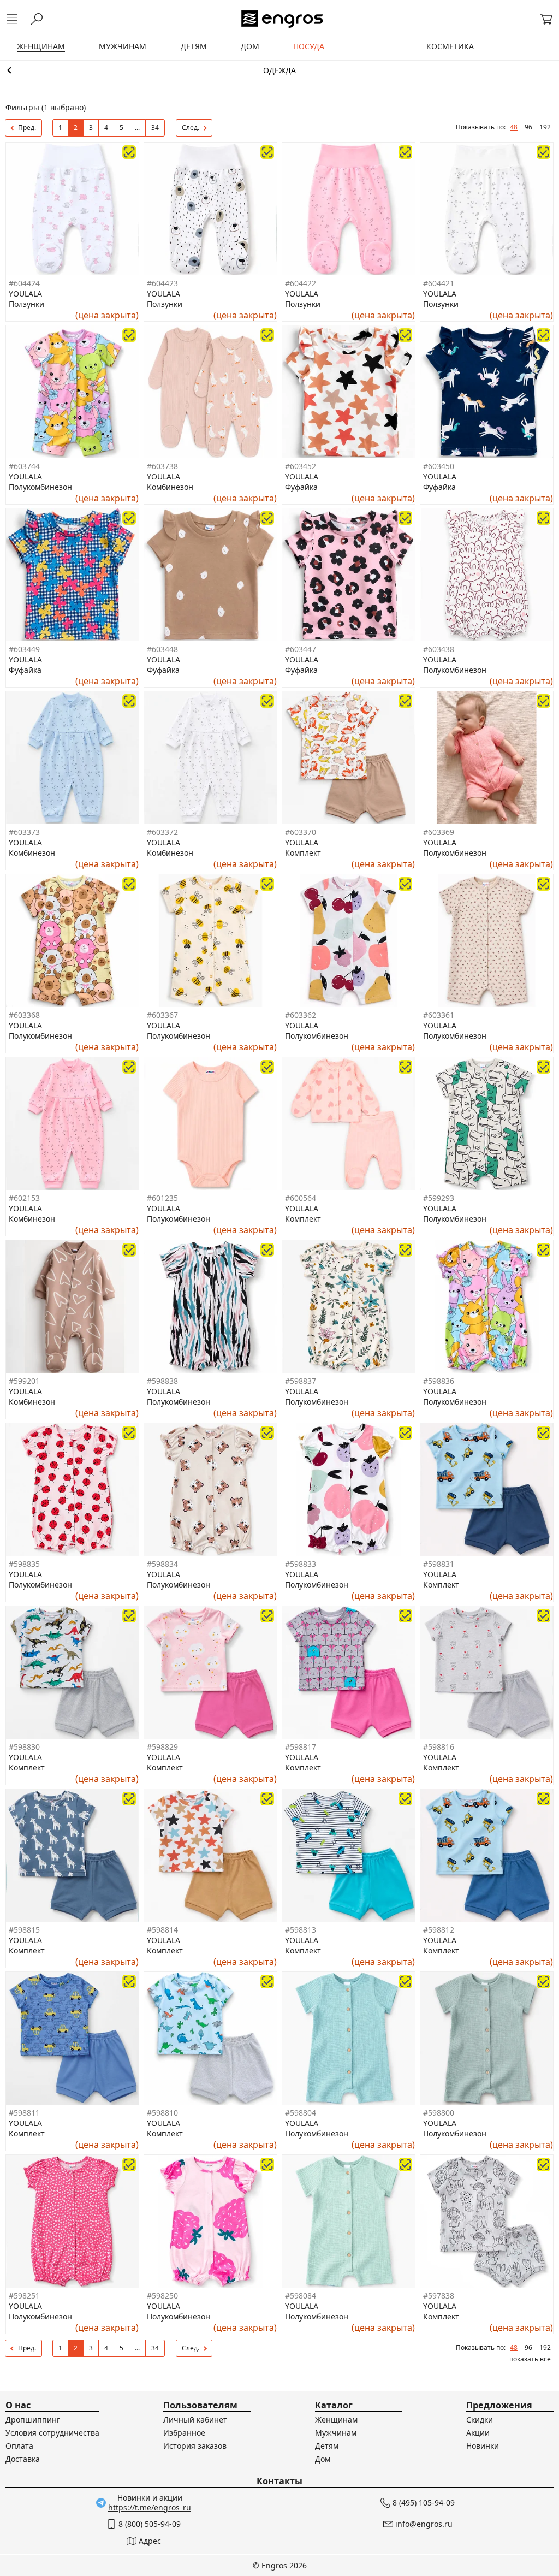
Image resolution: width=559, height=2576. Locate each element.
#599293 (439, 1198)
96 (528, 127)
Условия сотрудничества (52, 2433)
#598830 (24, 1747)
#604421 (439, 283)
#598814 (162, 1930)
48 (514, 127)
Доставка (23, 2459)
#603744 (24, 466)
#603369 (439, 832)
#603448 (162, 649)
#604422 (301, 283)
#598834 (162, 1564)
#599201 (24, 1381)
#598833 (301, 1564)
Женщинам (336, 2420)
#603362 (301, 1015)
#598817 (301, 1747)
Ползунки (26, 304)
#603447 (301, 649)
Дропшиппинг (33, 2420)
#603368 (24, 1015)
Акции (478, 2433)
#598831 (439, 1564)
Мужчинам (336, 2433)
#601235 (162, 1198)
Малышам (279, 70)
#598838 (162, 1381)
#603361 (439, 1015)
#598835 (24, 1564)
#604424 (24, 283)
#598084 (301, 2296)
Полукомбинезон (40, 487)
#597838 (439, 2296)
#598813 (301, 1930)
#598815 (24, 1930)
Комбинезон (170, 487)
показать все (530, 2359)
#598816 (439, 1747)
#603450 (439, 466)
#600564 (301, 1198)
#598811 (24, 2113)
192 (545, 127)
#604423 (162, 283)
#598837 (301, 1381)
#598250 (162, 2296)
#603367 (162, 1015)
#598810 (162, 2113)
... (137, 128)
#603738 (162, 466)
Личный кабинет (195, 2420)
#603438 (439, 649)
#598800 (439, 2113)
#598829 (162, 1747)
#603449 (24, 649)
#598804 (301, 2113)
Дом (323, 2459)
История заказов (195, 2446)
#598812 (439, 1930)
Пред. (27, 128)
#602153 (24, 1198)
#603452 (301, 466)
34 (155, 128)
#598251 (24, 2296)
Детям (327, 2446)
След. (191, 128)
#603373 (24, 832)
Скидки (480, 2420)
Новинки (483, 2446)
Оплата (19, 2446)
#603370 (301, 832)
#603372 (162, 832)
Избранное (184, 2433)
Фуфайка (301, 487)
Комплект (303, 853)
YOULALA (25, 294)
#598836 (439, 1381)
